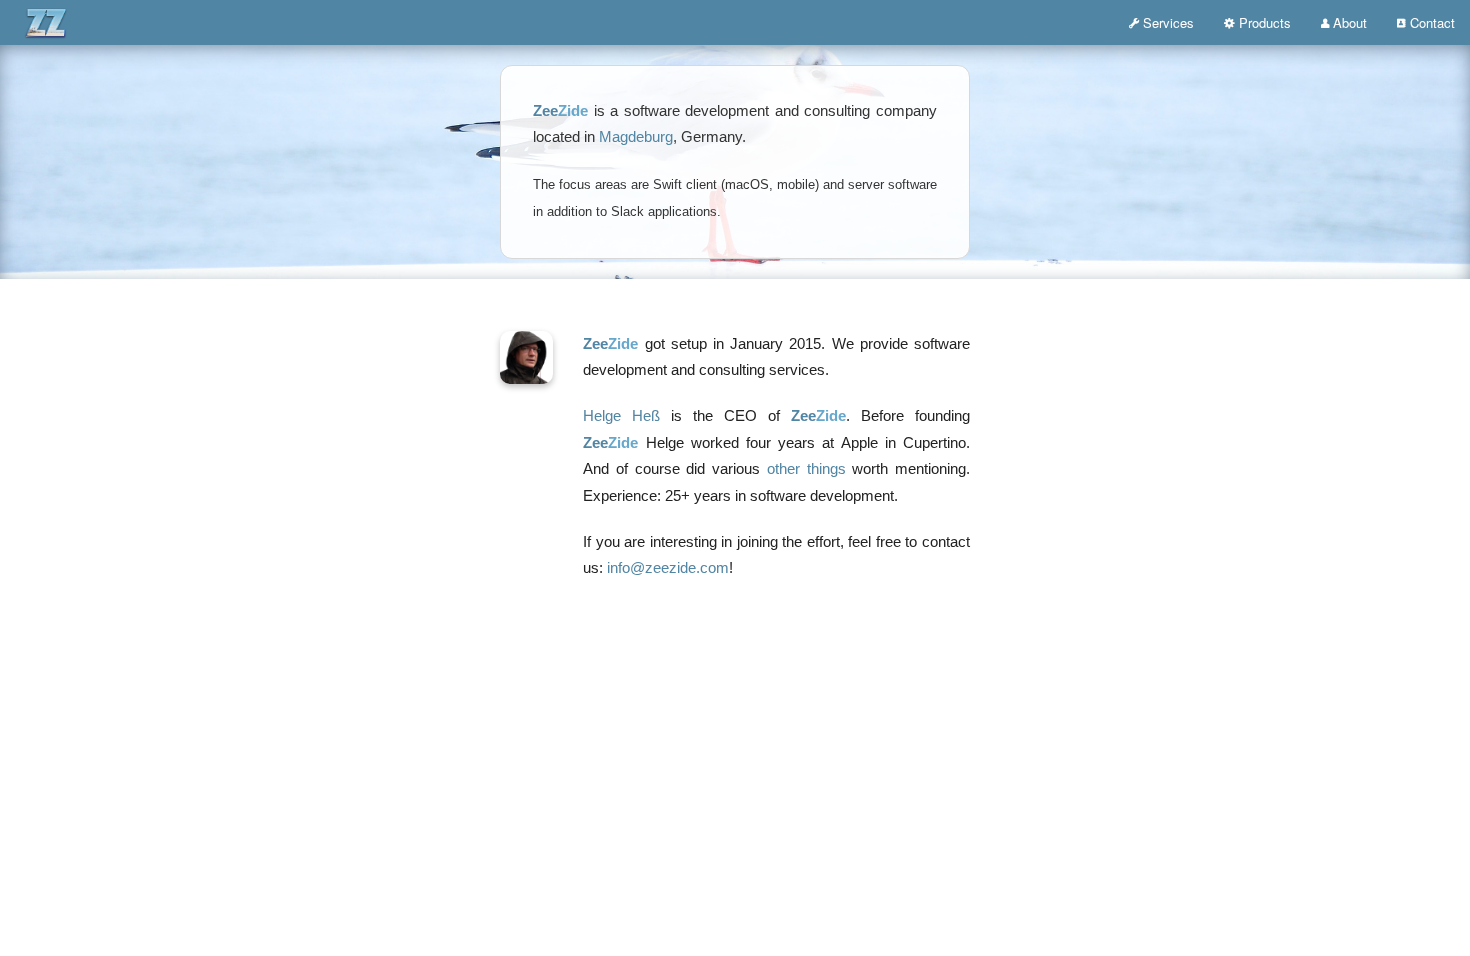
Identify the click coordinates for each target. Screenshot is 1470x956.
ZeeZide (103, 22)
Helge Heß (621, 416)
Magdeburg (636, 137)
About (1350, 22)
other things (806, 469)
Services (1168, 22)
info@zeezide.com (668, 568)
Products (1265, 22)
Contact (1432, 22)
